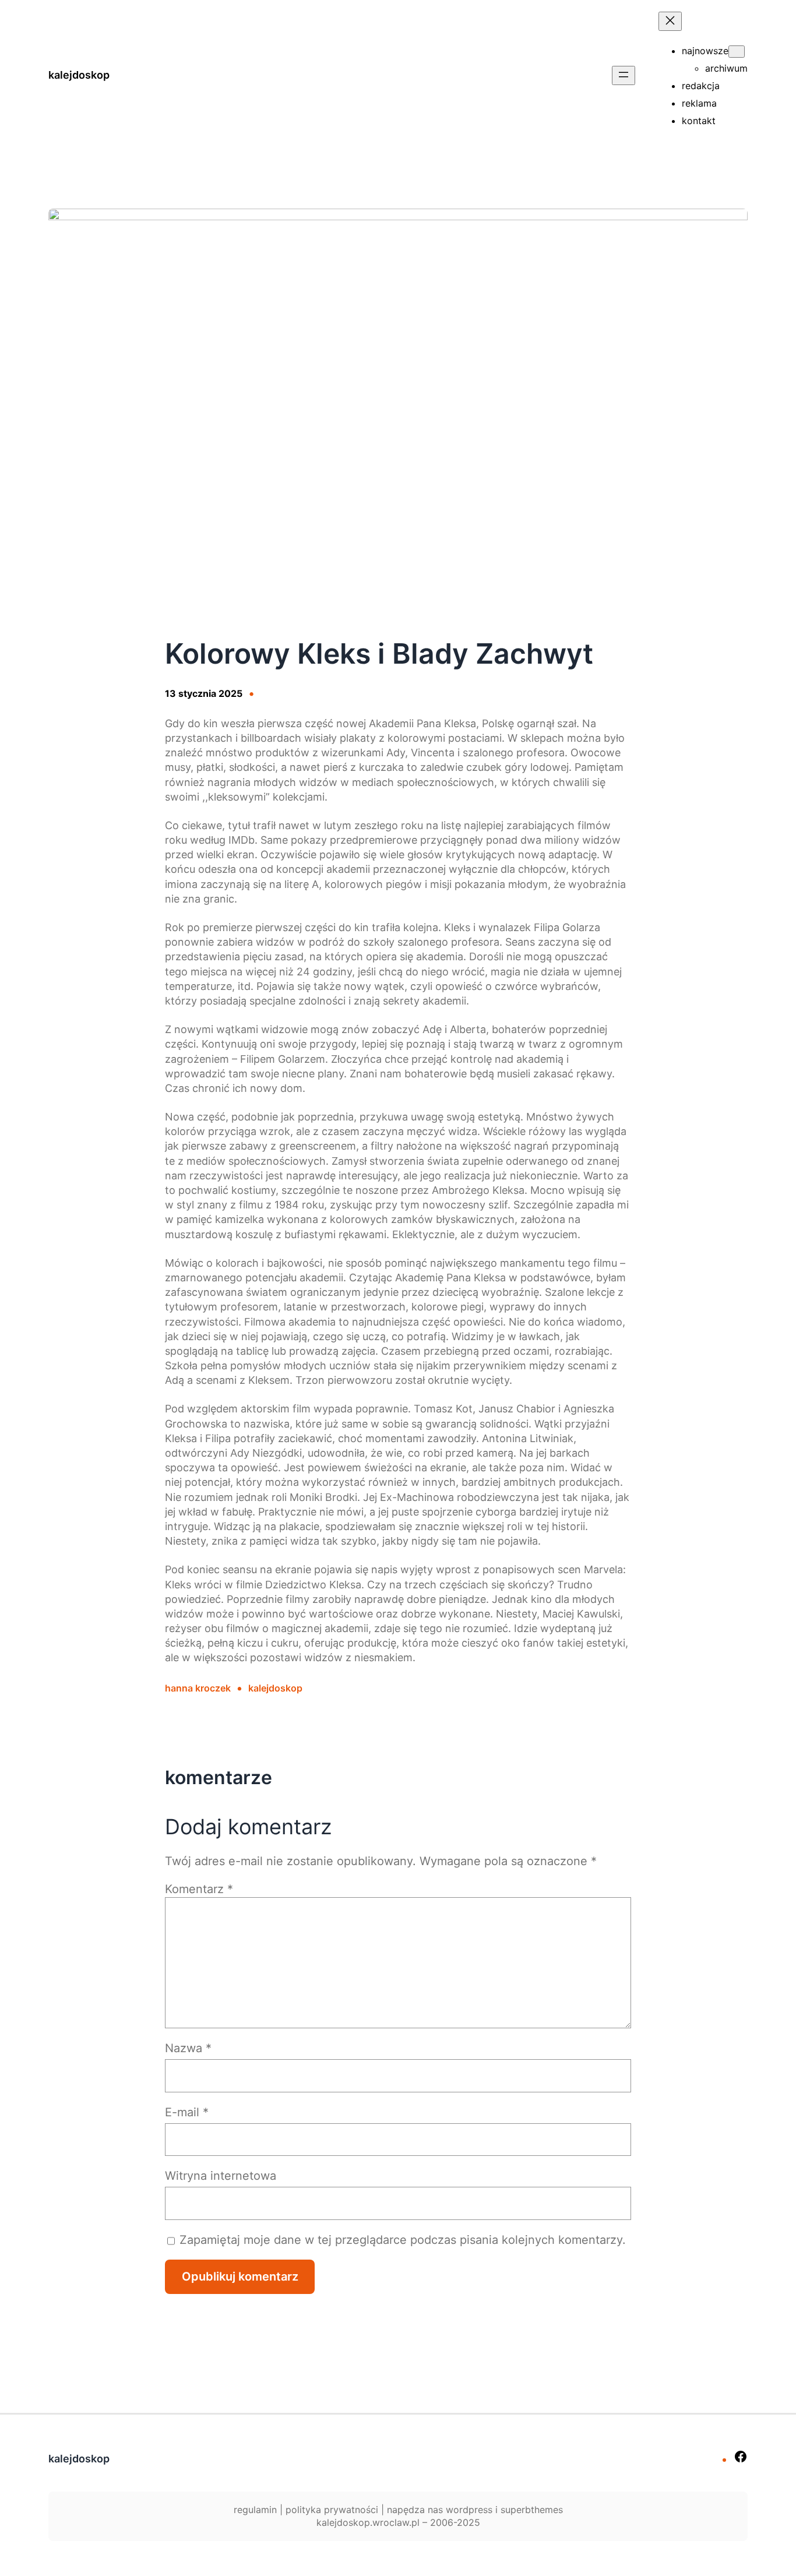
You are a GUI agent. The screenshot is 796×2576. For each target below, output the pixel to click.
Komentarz (199, 1889)
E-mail (187, 2112)
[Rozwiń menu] (624, 75)
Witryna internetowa (221, 2176)
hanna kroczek (198, 1688)
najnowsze (705, 51)
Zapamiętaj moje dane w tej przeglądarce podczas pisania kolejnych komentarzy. (403, 2240)
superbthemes (532, 2510)
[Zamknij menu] (670, 21)
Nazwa (188, 2048)
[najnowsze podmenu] (737, 52)
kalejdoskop (79, 75)
